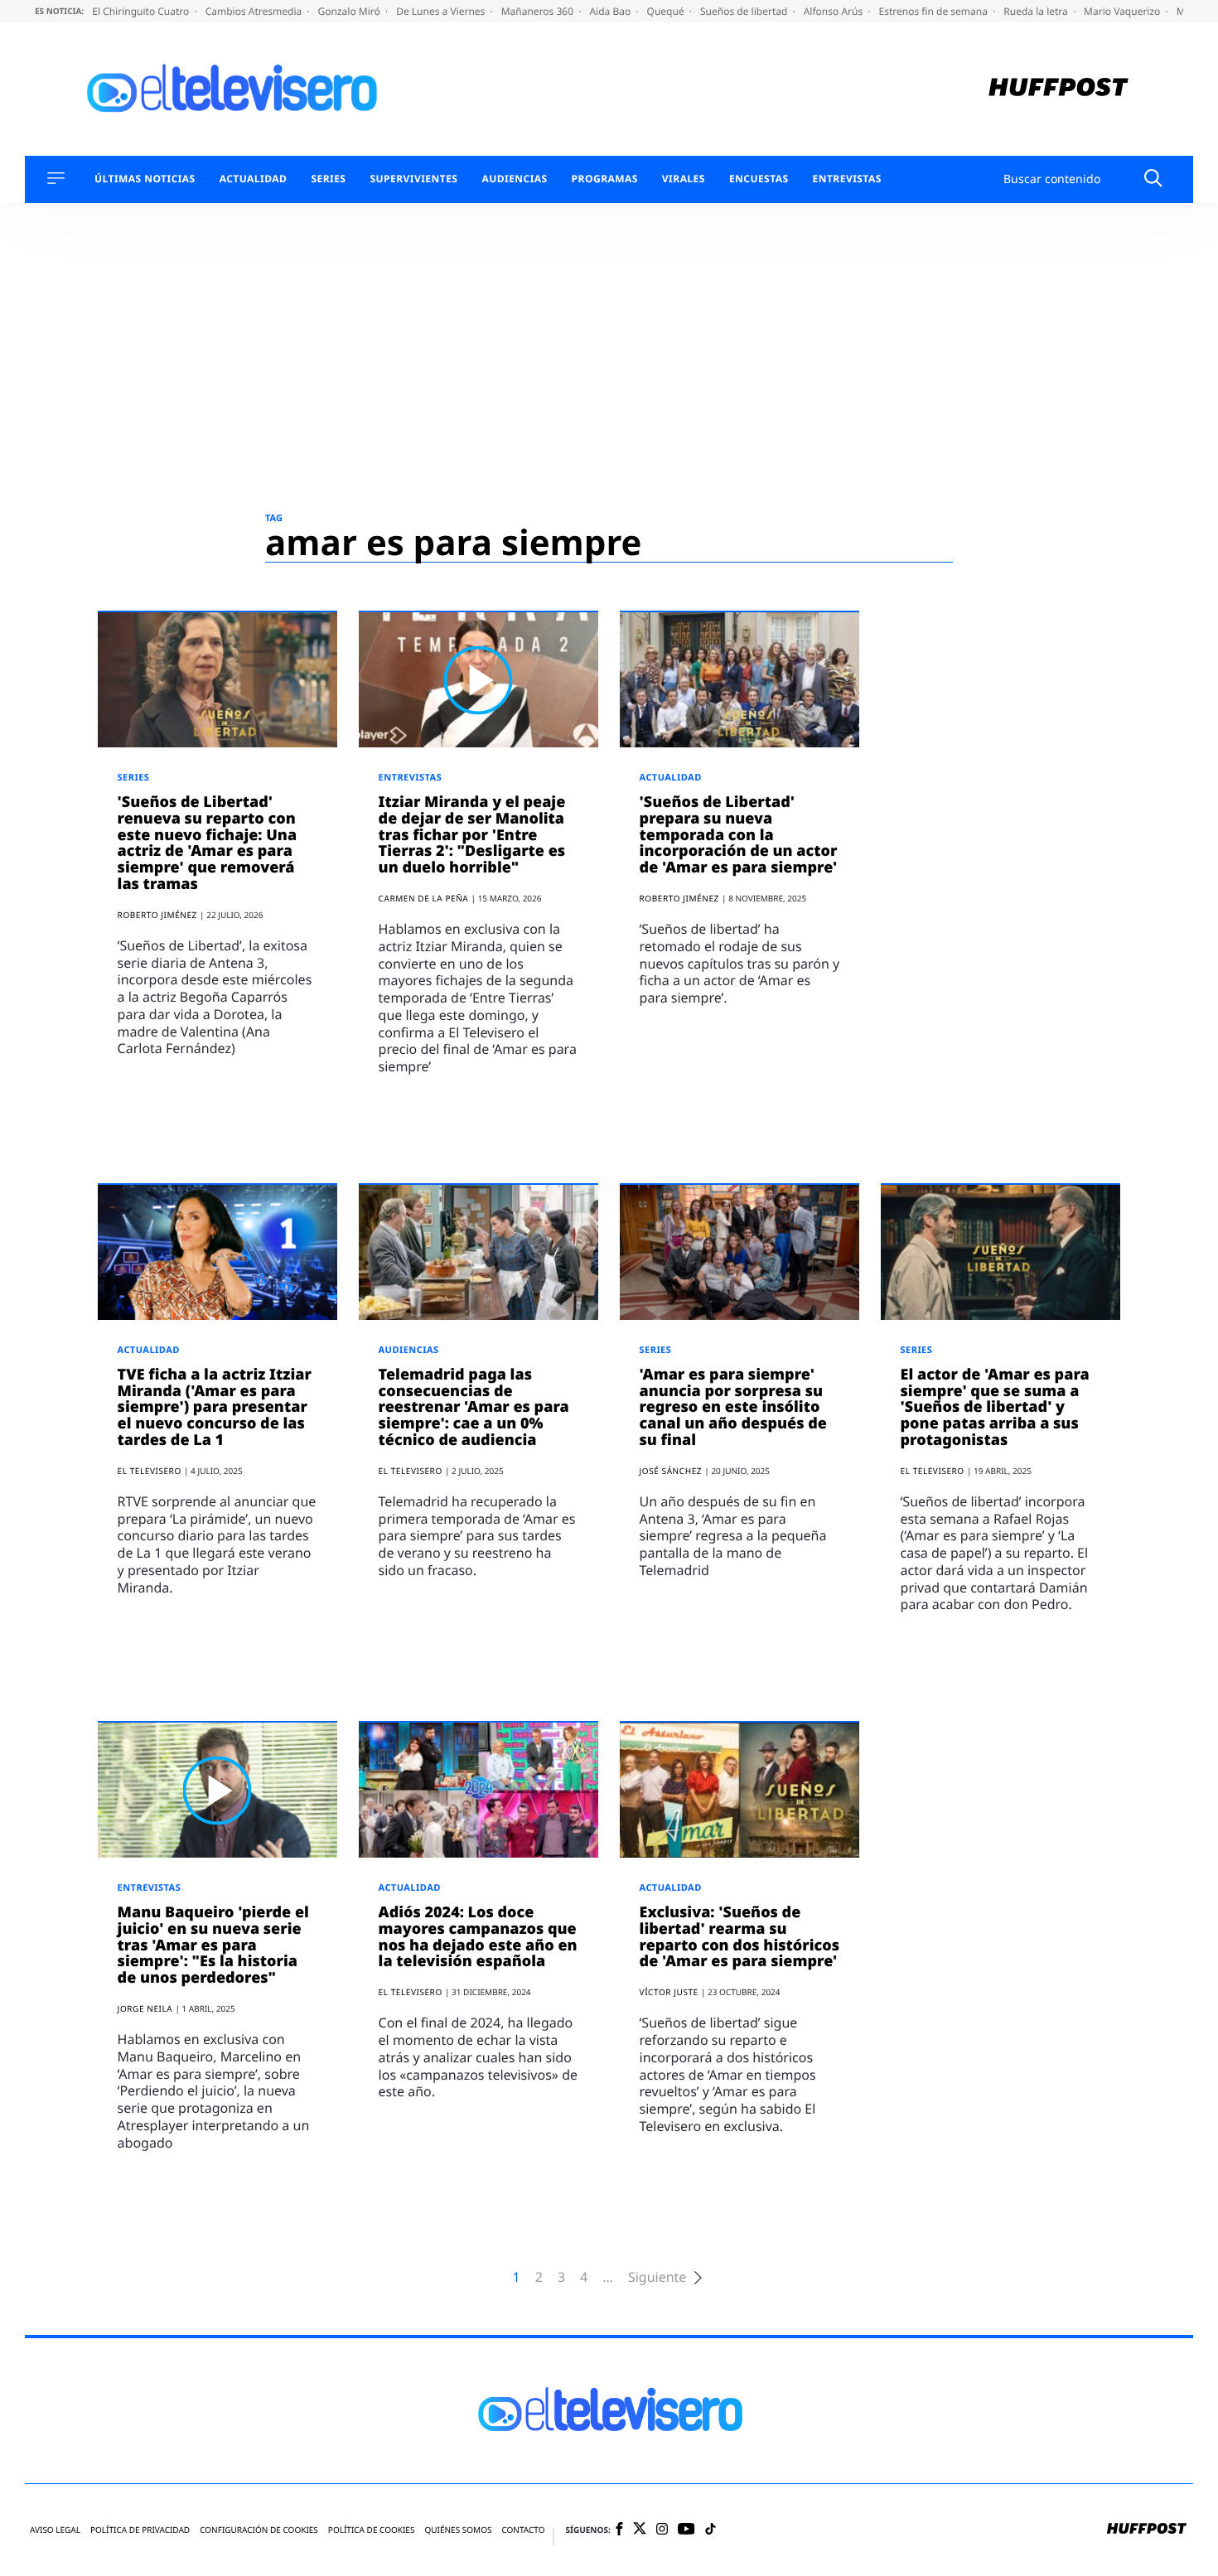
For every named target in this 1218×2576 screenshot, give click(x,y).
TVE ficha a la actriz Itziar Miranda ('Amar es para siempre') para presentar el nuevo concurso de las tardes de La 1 (215, 1407)
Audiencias (514, 179)
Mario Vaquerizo (1123, 11)
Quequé (667, 11)
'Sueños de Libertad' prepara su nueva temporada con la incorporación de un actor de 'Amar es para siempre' (739, 835)
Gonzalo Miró (350, 11)
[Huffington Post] (1058, 89)
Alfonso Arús (835, 11)
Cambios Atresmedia (255, 11)
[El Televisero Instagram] (662, 2530)
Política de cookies (372, 2530)
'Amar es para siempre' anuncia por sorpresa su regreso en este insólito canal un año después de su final (733, 1407)
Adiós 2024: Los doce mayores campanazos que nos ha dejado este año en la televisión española (478, 1937)
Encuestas (759, 179)
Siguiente (657, 2277)
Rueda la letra (1037, 11)
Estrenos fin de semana (935, 11)
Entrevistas (847, 179)
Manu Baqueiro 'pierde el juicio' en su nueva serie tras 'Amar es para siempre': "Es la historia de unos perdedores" (213, 1945)
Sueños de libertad (745, 11)
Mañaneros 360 (539, 11)
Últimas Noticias (145, 179)
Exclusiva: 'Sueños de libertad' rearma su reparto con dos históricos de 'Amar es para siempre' (740, 1937)
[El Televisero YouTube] (686, 2530)
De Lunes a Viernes (442, 11)
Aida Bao (611, 11)
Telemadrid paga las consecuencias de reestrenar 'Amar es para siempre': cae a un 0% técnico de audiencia (474, 1407)
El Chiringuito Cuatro (142, 11)
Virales (684, 179)
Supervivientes (413, 179)
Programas (605, 179)
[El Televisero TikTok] (710, 2530)
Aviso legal (55, 2530)
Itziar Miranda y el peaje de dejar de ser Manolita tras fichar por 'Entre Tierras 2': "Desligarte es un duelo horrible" (472, 835)
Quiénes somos (458, 2530)
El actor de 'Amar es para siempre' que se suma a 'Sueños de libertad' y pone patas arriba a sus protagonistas (995, 1407)
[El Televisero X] (640, 2530)
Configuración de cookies (259, 2530)
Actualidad (254, 179)
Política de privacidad (140, 2530)
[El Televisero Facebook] (619, 2530)
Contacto (523, 2530)
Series (328, 179)
